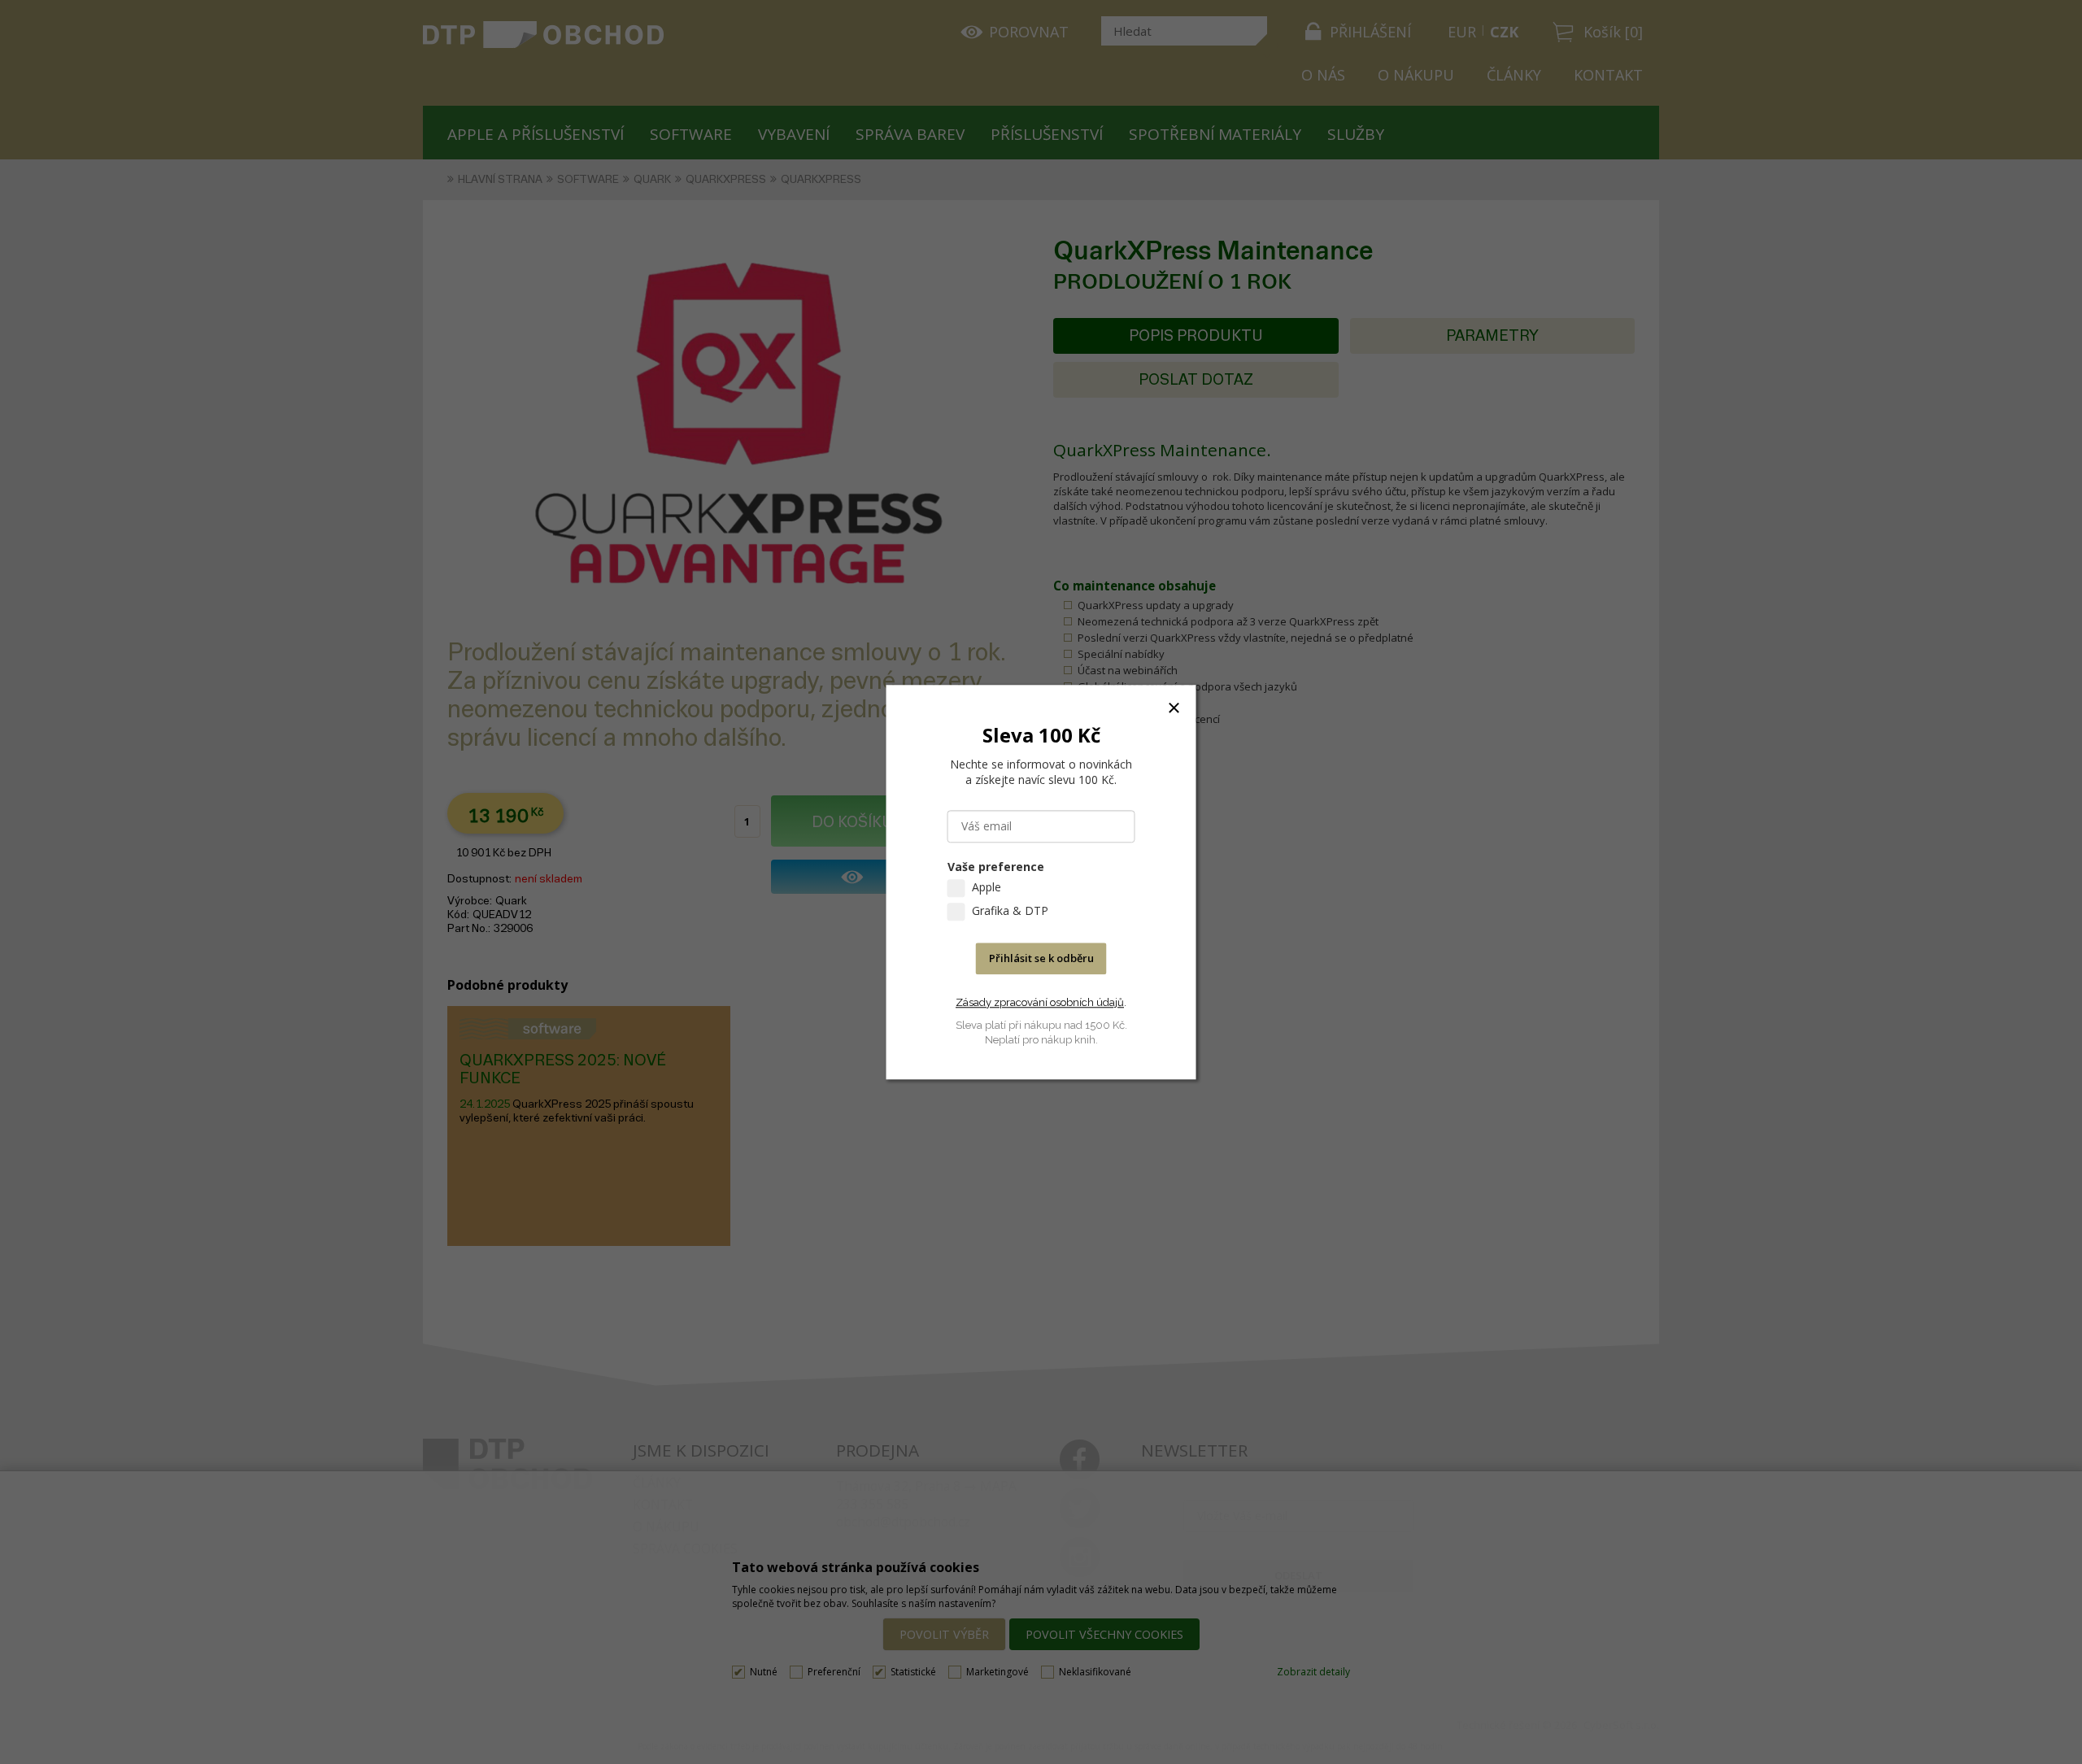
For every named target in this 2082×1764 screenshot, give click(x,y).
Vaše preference (996, 867)
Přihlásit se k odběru (1041, 958)
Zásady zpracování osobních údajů (1040, 1002)
